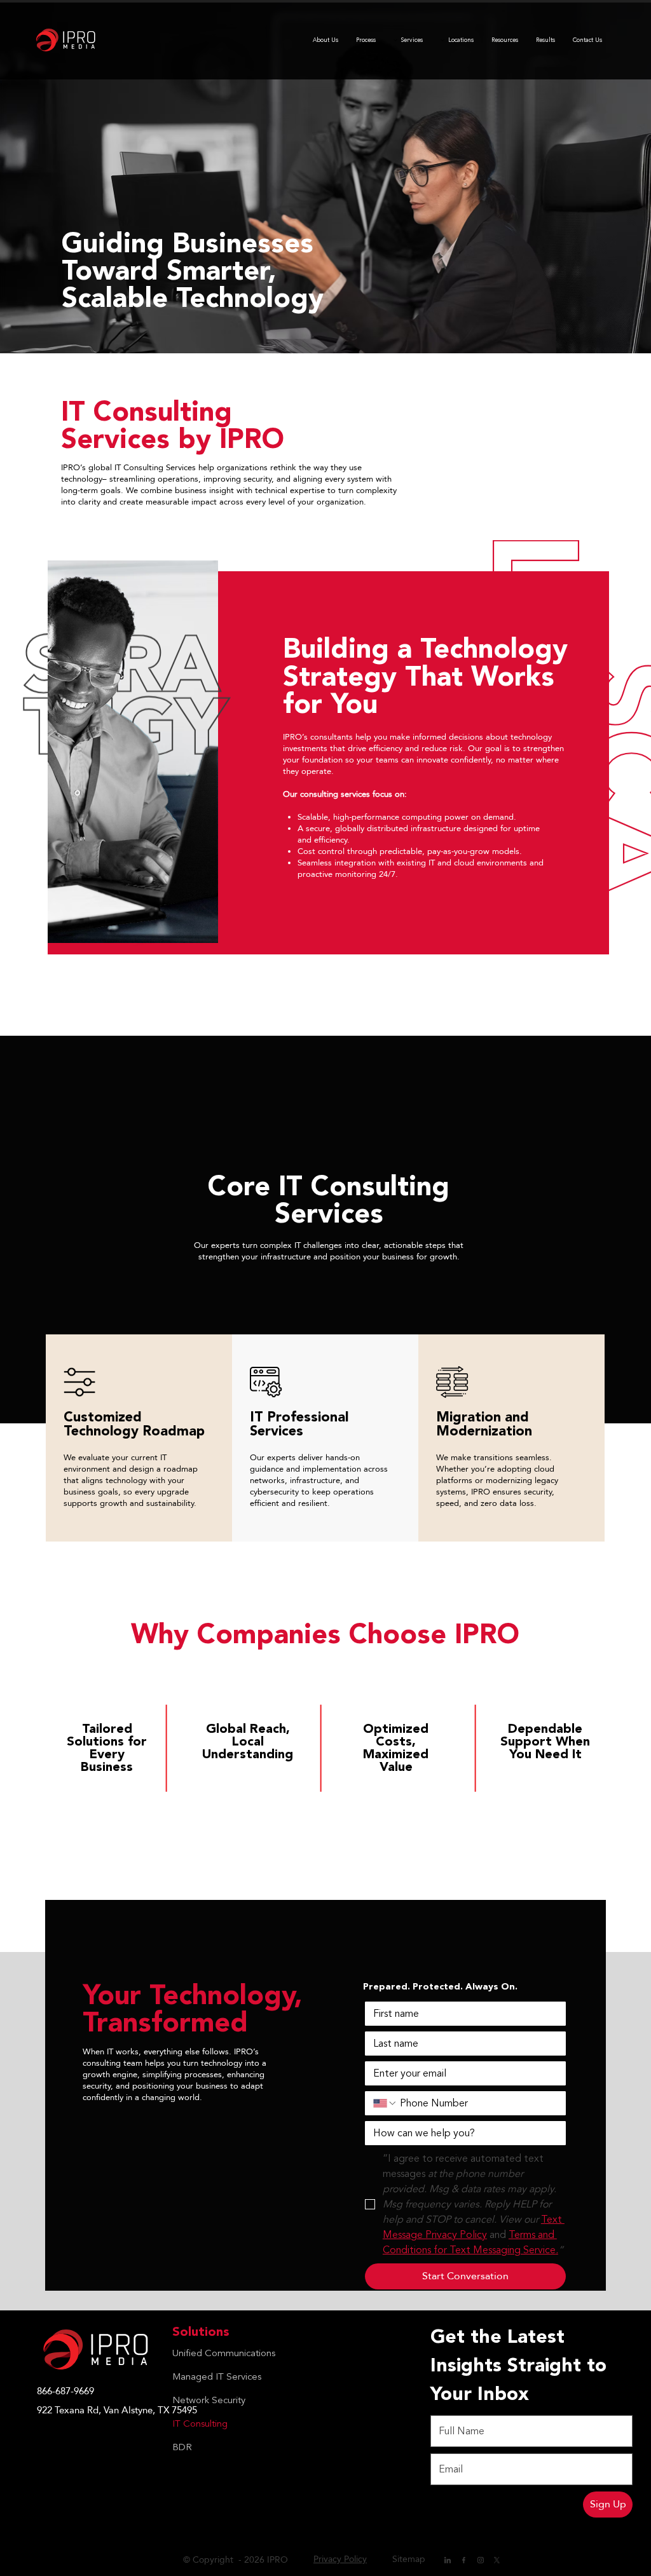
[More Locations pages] (442, 40)
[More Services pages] (395, 40)
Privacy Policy (340, 2559)
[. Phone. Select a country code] (385, 2103)
